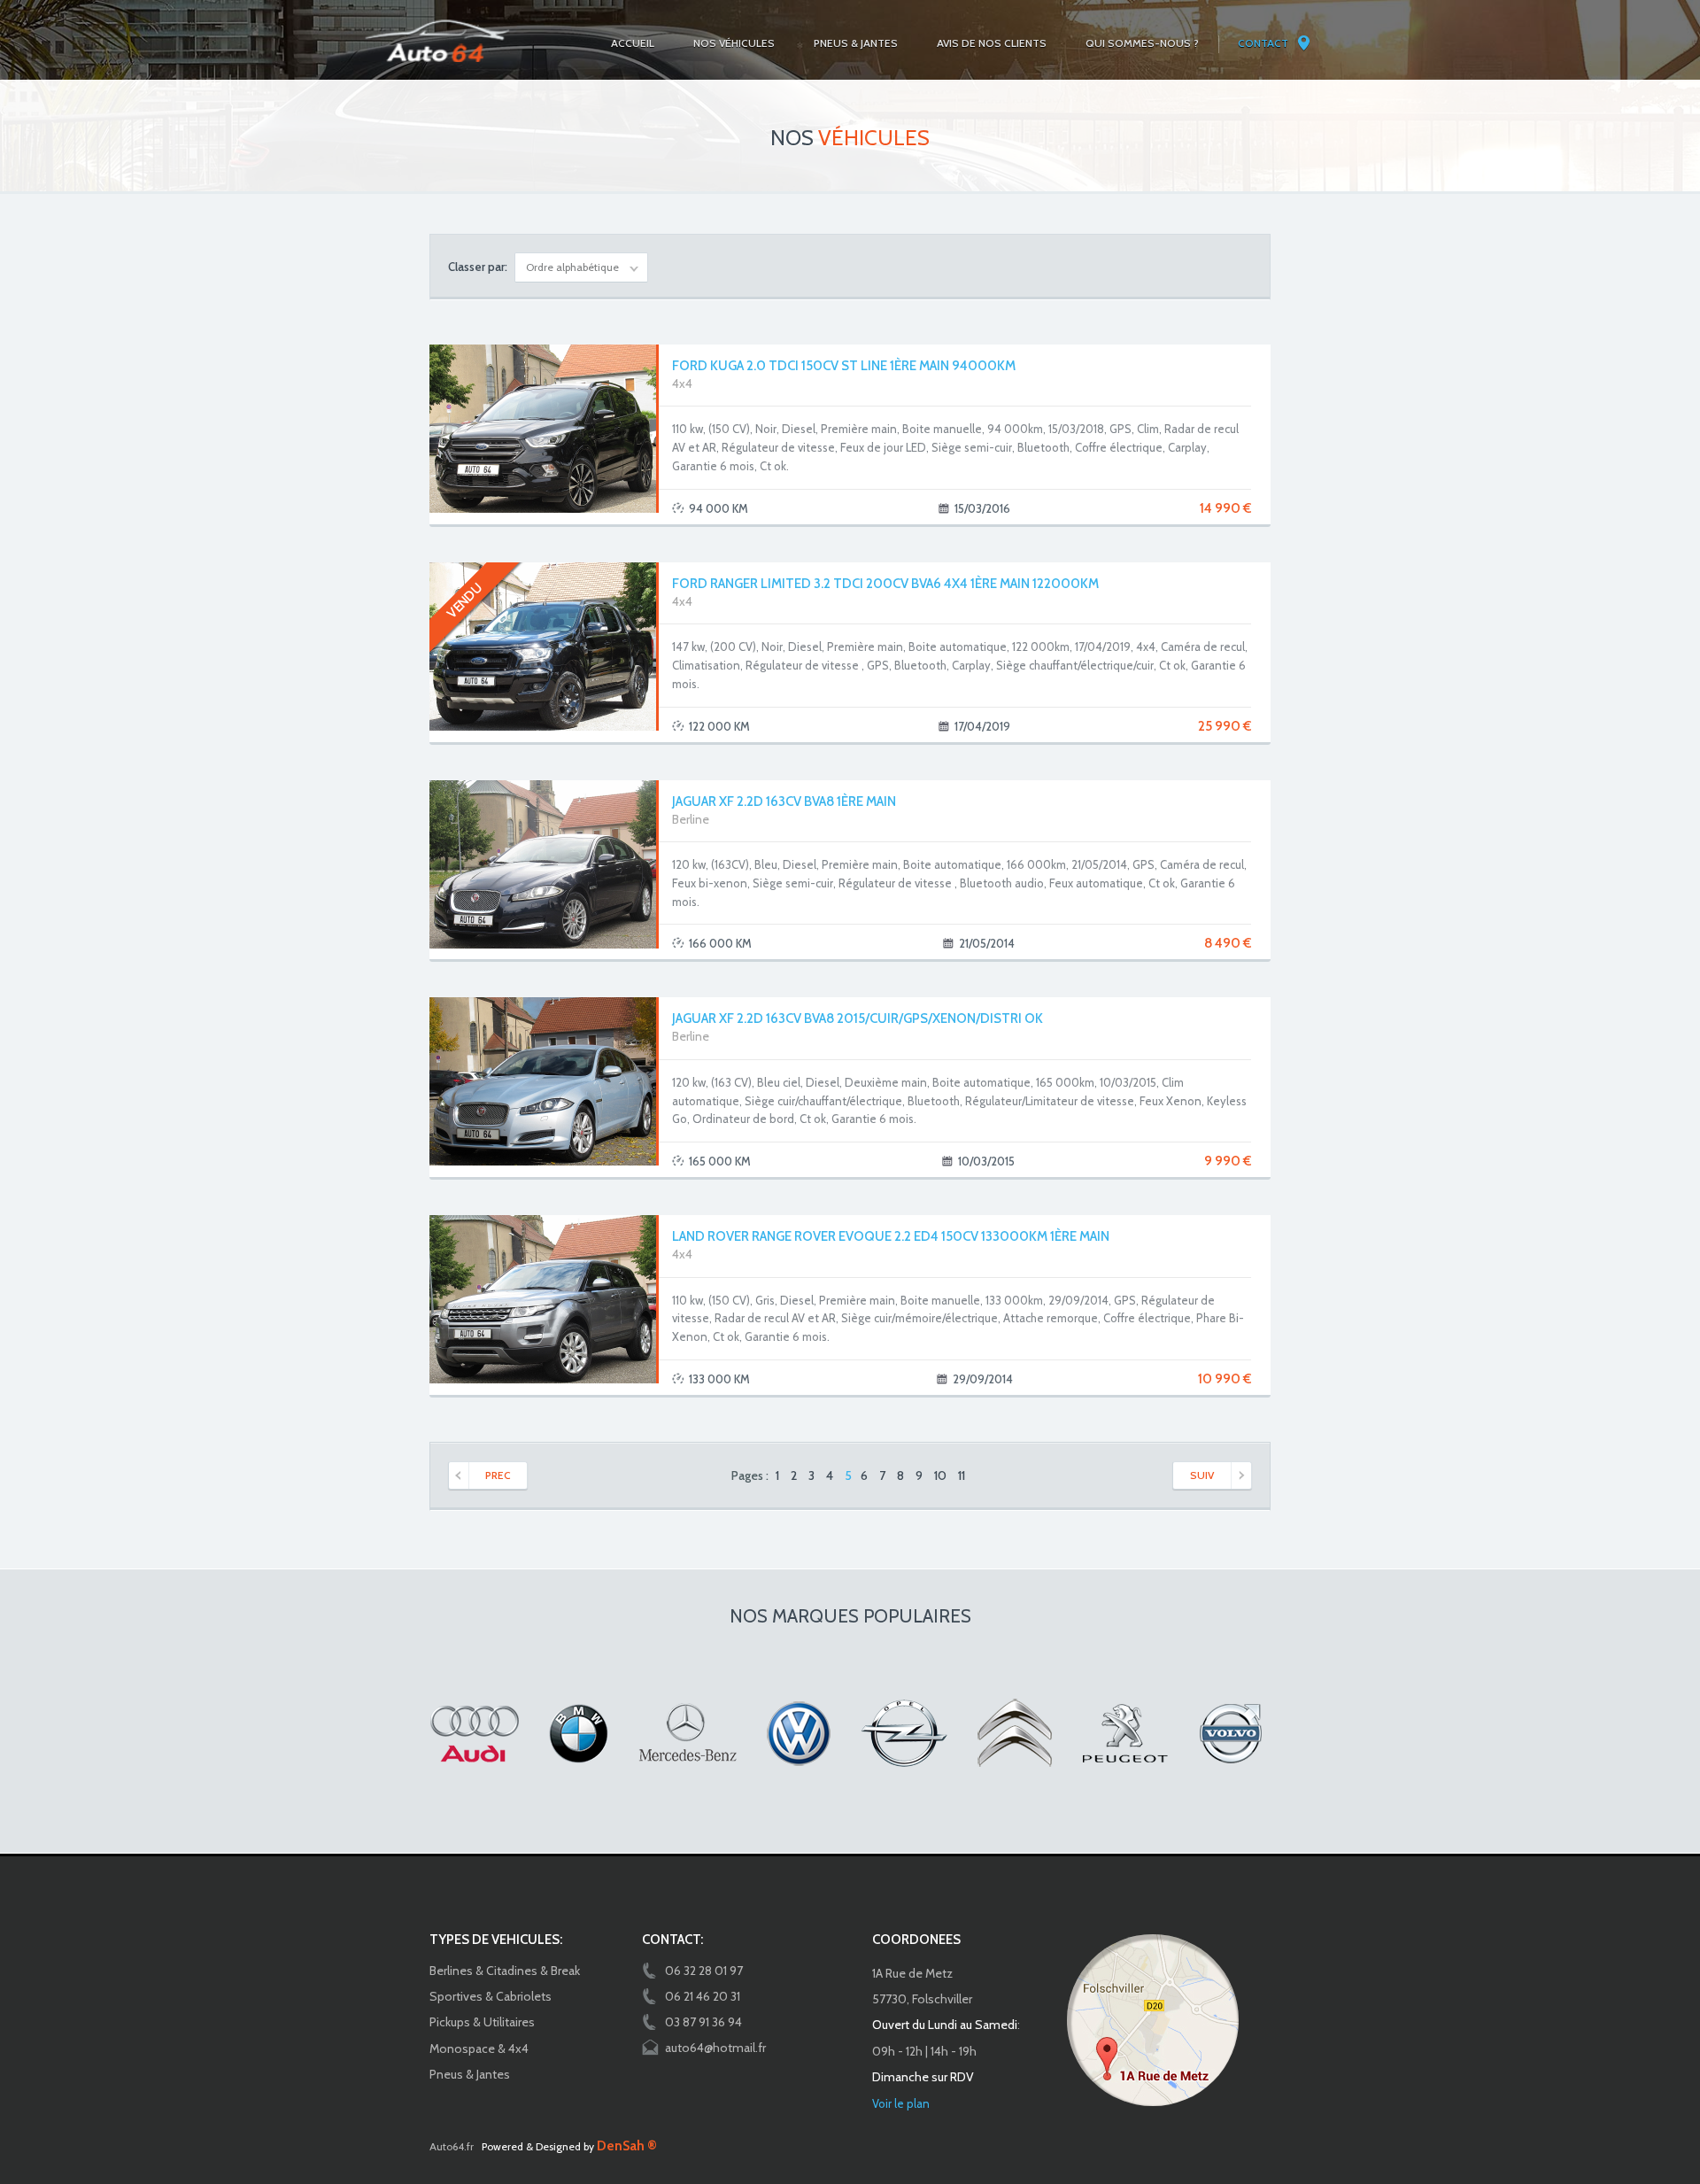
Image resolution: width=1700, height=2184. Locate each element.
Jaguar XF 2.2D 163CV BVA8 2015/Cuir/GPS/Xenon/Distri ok (858, 1018)
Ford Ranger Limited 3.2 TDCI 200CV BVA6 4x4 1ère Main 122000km (885, 584)
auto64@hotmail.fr (715, 2048)
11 (962, 1475)
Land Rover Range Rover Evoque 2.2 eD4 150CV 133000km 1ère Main (891, 1236)
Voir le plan (901, 2103)
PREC (498, 1475)
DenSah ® (627, 2146)
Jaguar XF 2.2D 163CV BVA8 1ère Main (784, 802)
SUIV (1202, 1475)
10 (940, 1475)
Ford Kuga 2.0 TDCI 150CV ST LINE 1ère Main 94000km (844, 366)
